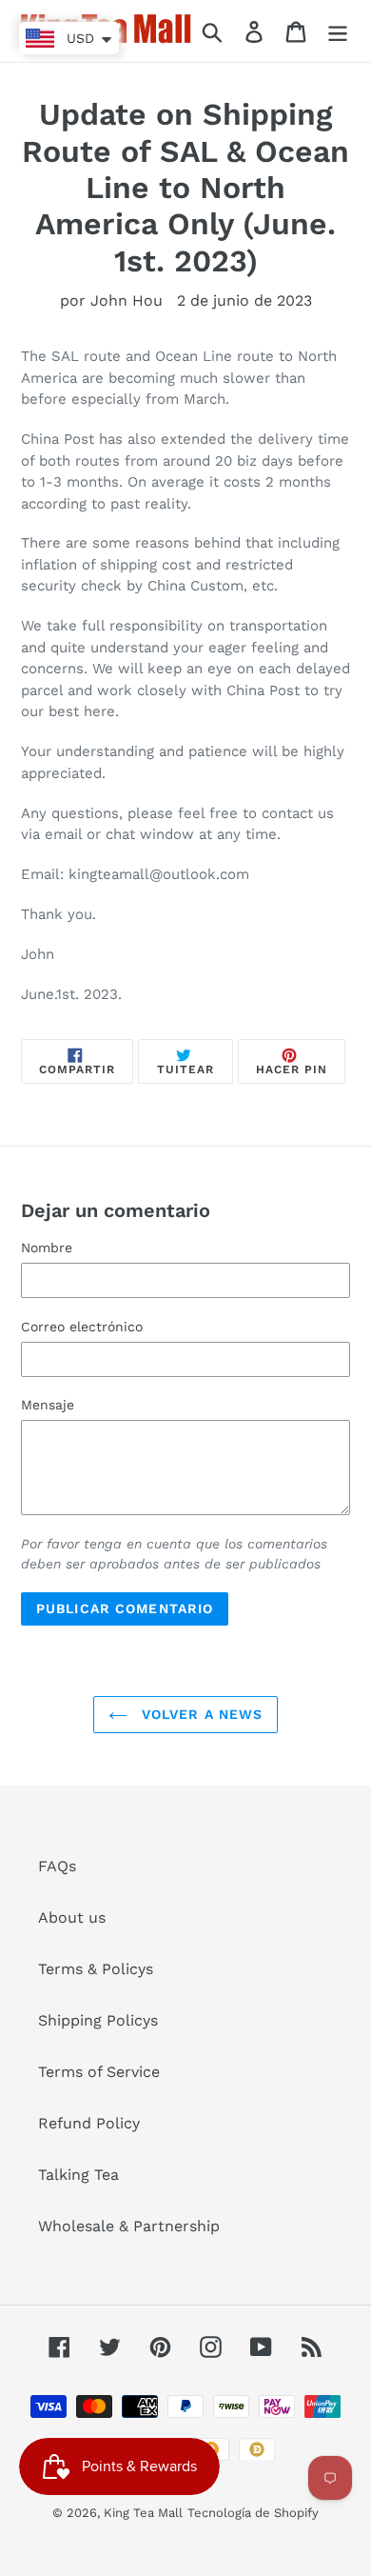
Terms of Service (99, 2072)
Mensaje (48, 1405)
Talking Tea (78, 2175)
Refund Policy (89, 2123)
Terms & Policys (96, 1969)
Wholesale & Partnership (129, 2226)
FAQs (57, 1866)
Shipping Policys (98, 2020)
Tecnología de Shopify (253, 2513)
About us (72, 1917)
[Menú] (338, 31)
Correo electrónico (82, 1327)
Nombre (47, 1248)
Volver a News (200, 1714)
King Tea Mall (143, 2513)
